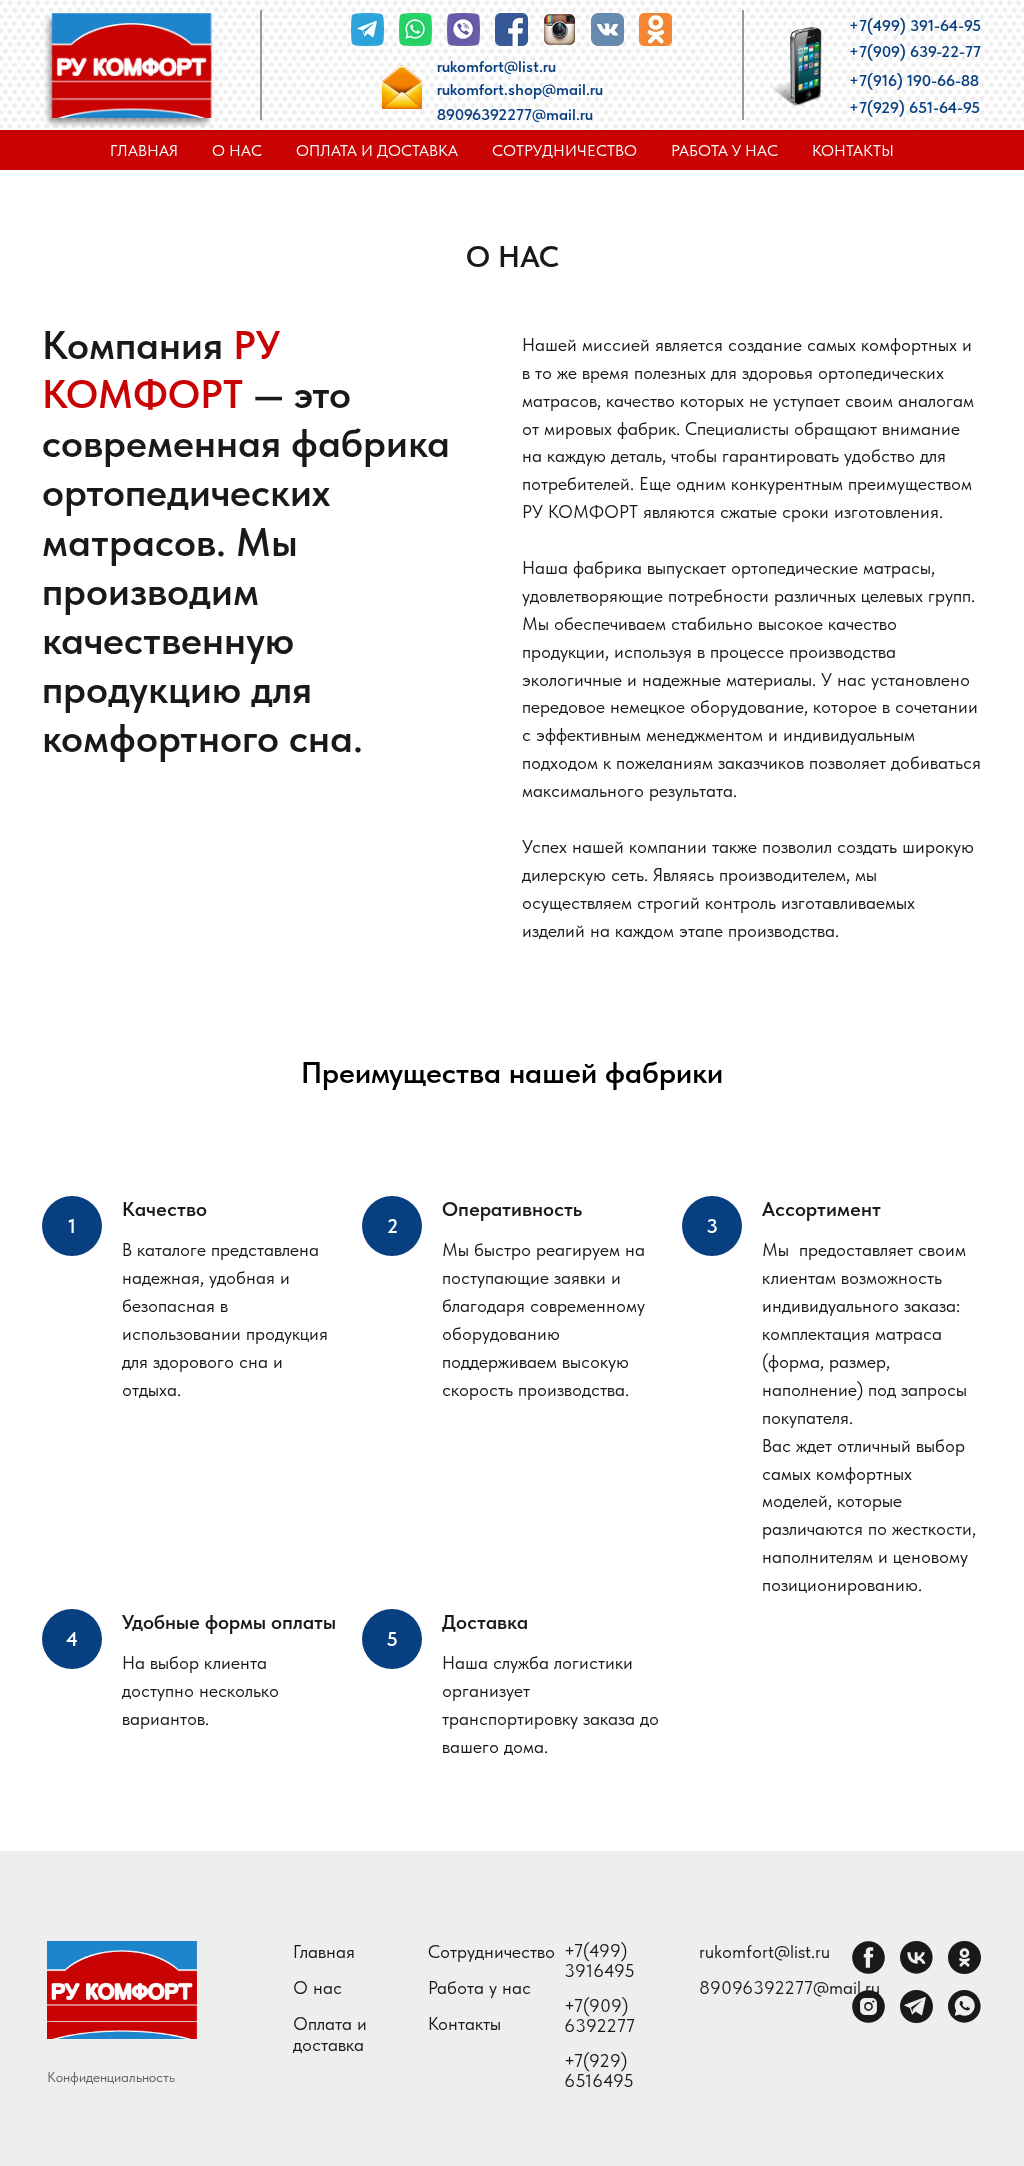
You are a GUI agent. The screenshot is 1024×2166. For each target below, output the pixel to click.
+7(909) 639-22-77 (915, 51)
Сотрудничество (564, 150)
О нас (237, 150)
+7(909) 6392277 (599, 2016)
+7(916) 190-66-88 (914, 80)
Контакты (853, 150)
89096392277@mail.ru (515, 114)
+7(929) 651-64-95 (914, 107)
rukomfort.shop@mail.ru (520, 89)
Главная (144, 150)
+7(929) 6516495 (599, 2071)
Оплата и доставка (377, 150)
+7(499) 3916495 (599, 1961)
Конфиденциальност (108, 2077)
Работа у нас (724, 150)
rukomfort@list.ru (496, 66)
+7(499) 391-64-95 (915, 25)
